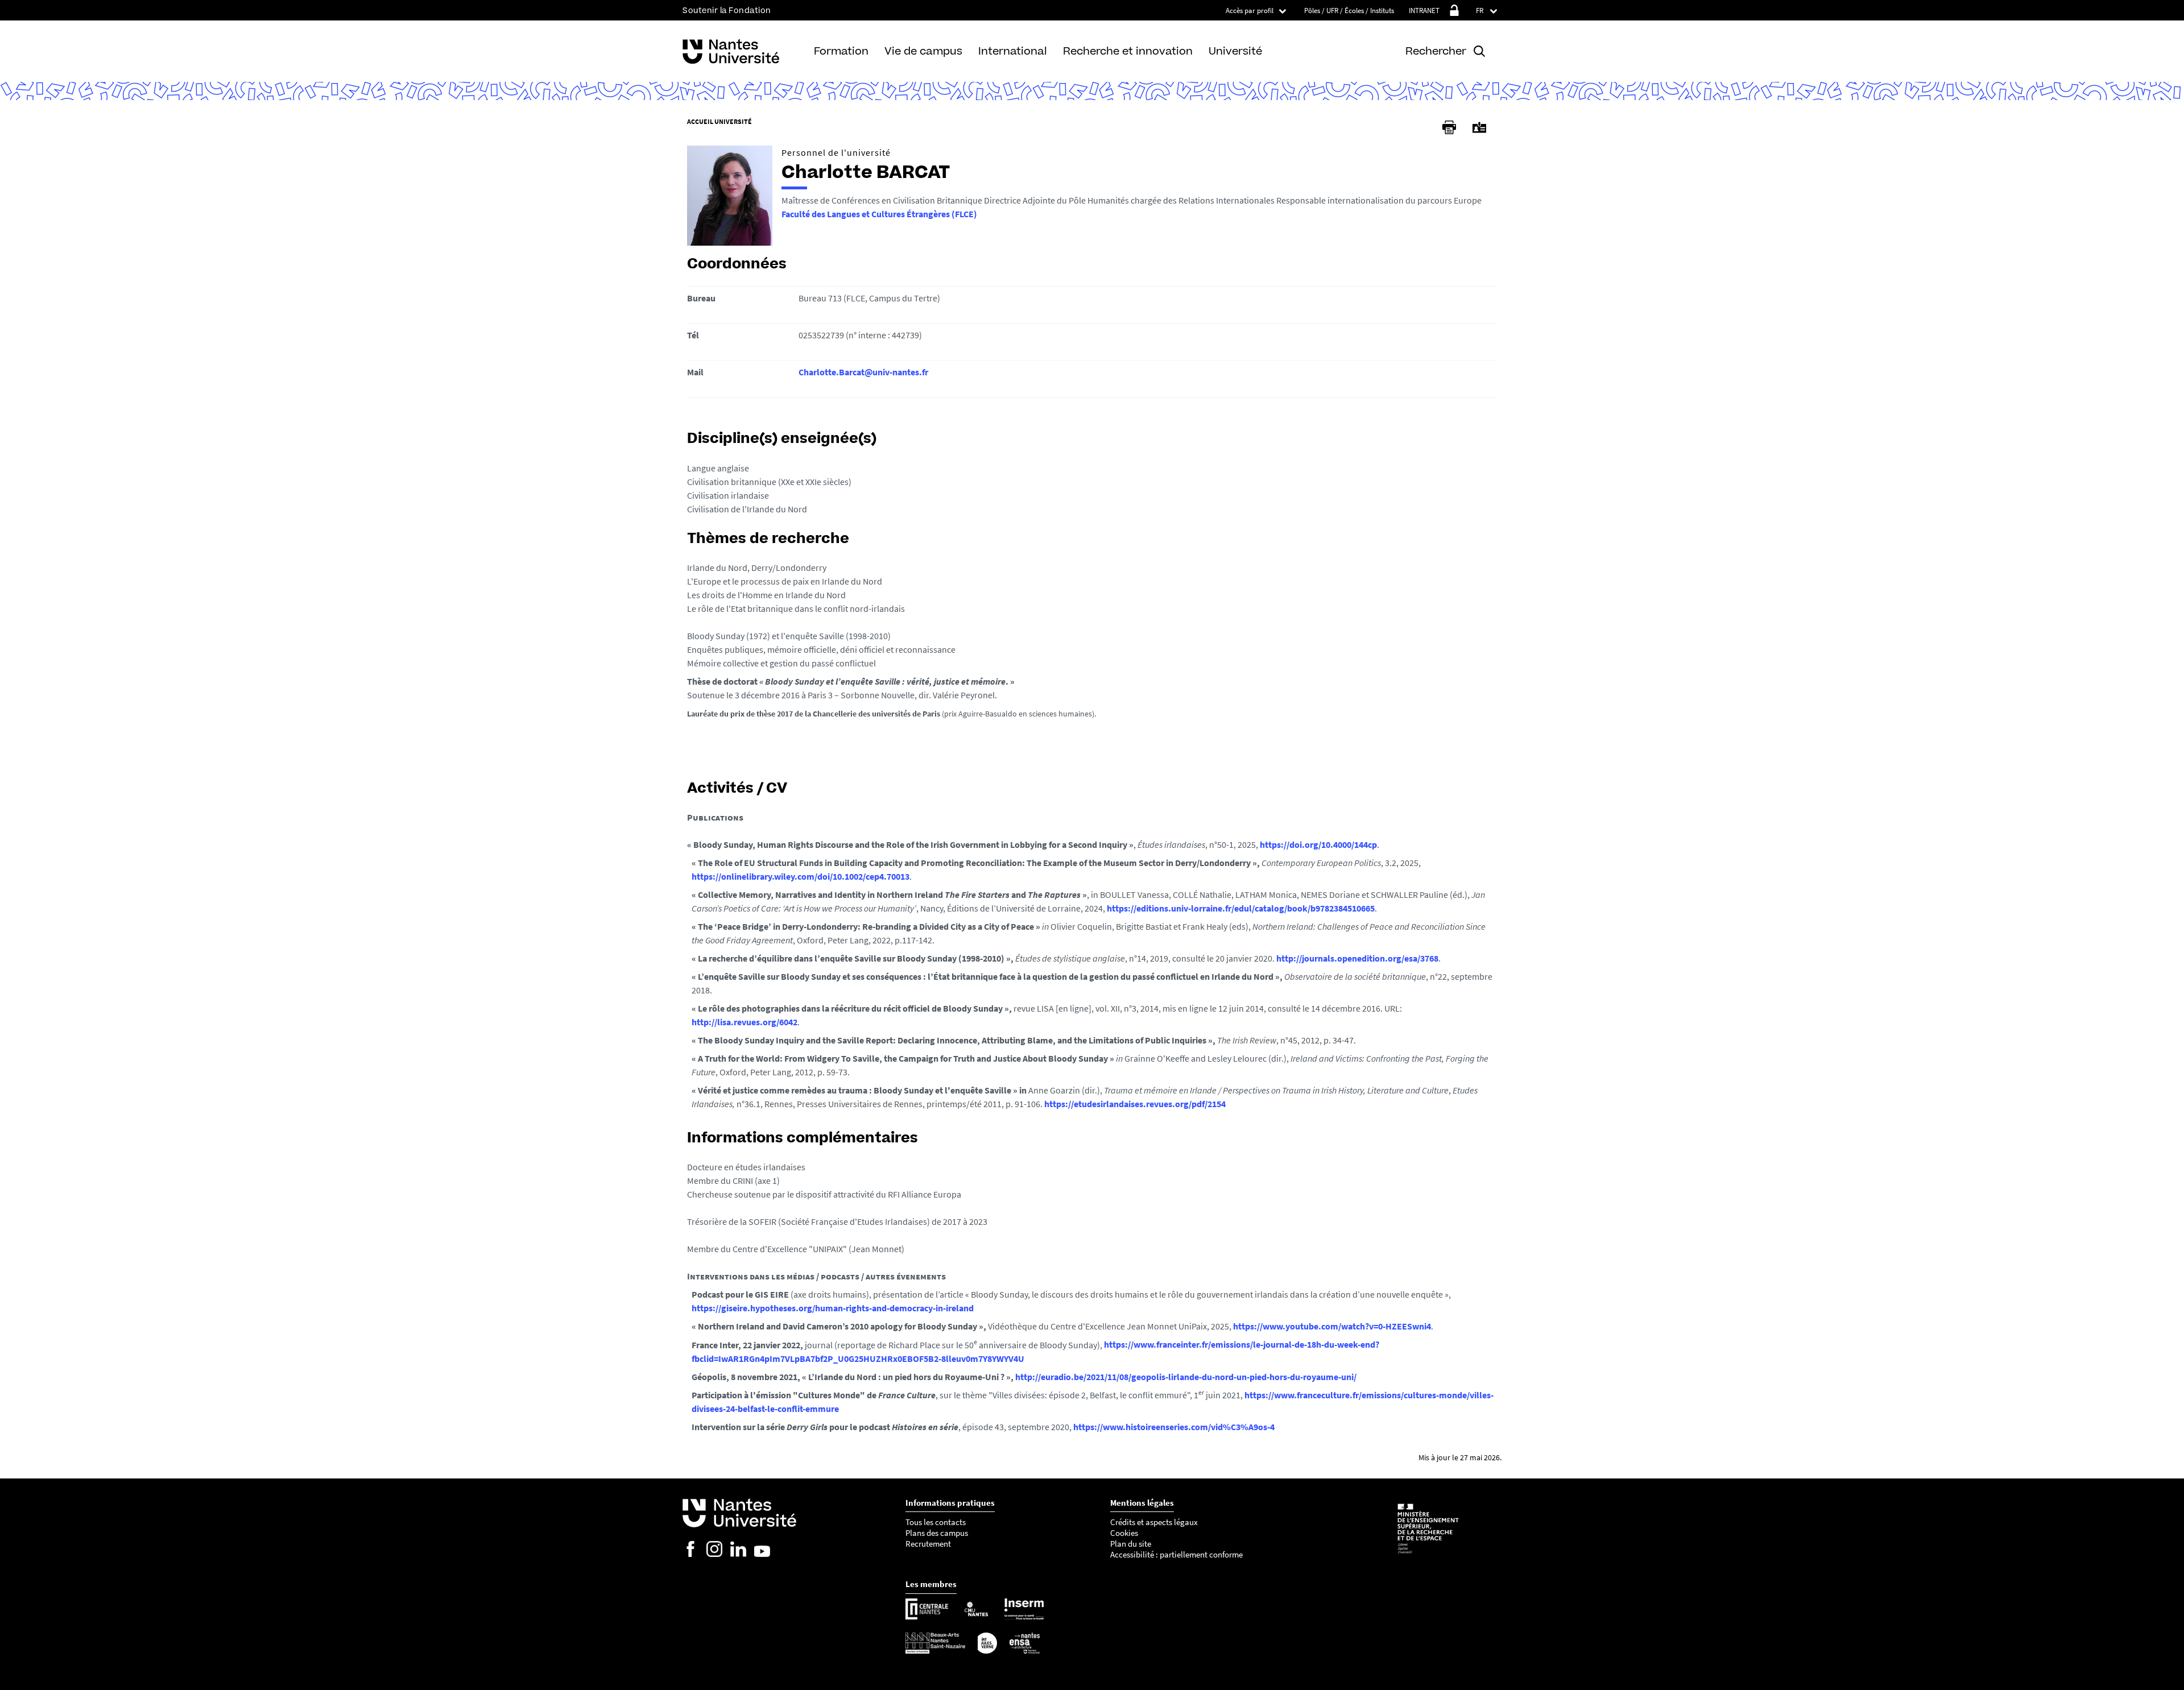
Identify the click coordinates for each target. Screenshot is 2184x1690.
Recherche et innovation (1128, 51)
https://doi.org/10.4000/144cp (1318, 844)
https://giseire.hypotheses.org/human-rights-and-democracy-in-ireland (833, 1308)
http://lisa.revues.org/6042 (744, 1022)
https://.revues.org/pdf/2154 (1135, 1104)
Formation (841, 51)
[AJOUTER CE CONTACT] (1479, 128)
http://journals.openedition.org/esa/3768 (1357, 958)
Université (1235, 51)
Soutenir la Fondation (727, 11)
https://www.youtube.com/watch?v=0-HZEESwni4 (1332, 1326)
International (1013, 51)
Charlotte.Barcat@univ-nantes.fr (863, 372)
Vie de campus (923, 51)
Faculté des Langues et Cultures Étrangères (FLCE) (879, 214)
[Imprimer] (1449, 127)
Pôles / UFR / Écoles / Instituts (1349, 11)
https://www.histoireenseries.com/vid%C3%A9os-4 (1174, 1427)
